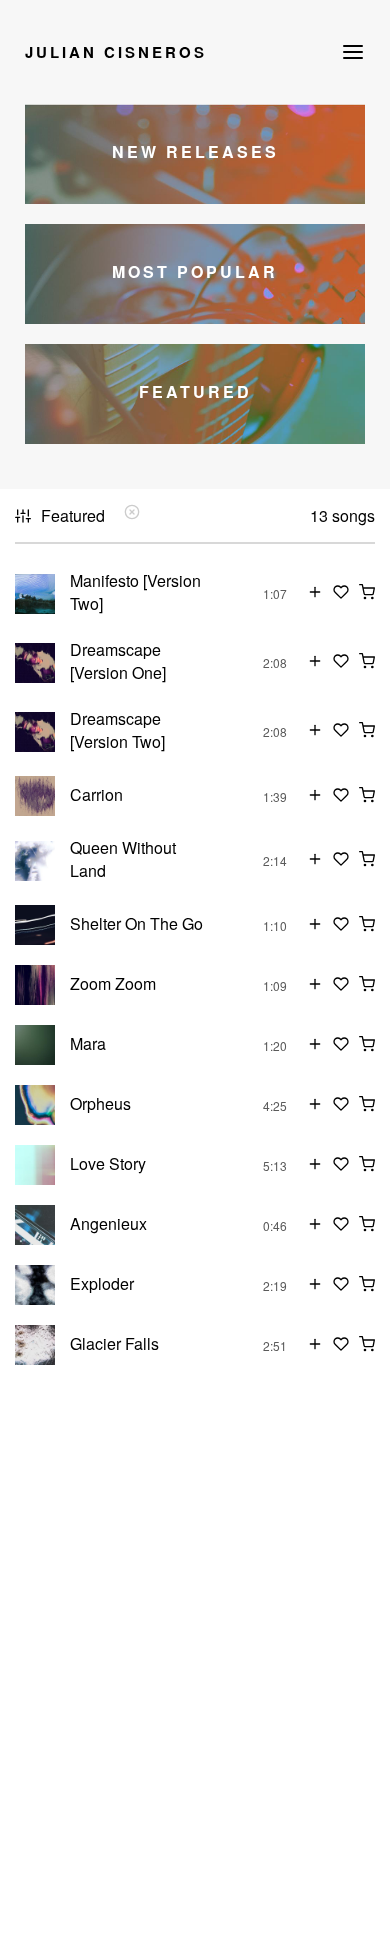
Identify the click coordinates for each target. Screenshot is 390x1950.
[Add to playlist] (315, 593)
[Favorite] (341, 593)
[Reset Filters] (132, 513)
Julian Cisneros (116, 52)
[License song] (367, 593)
